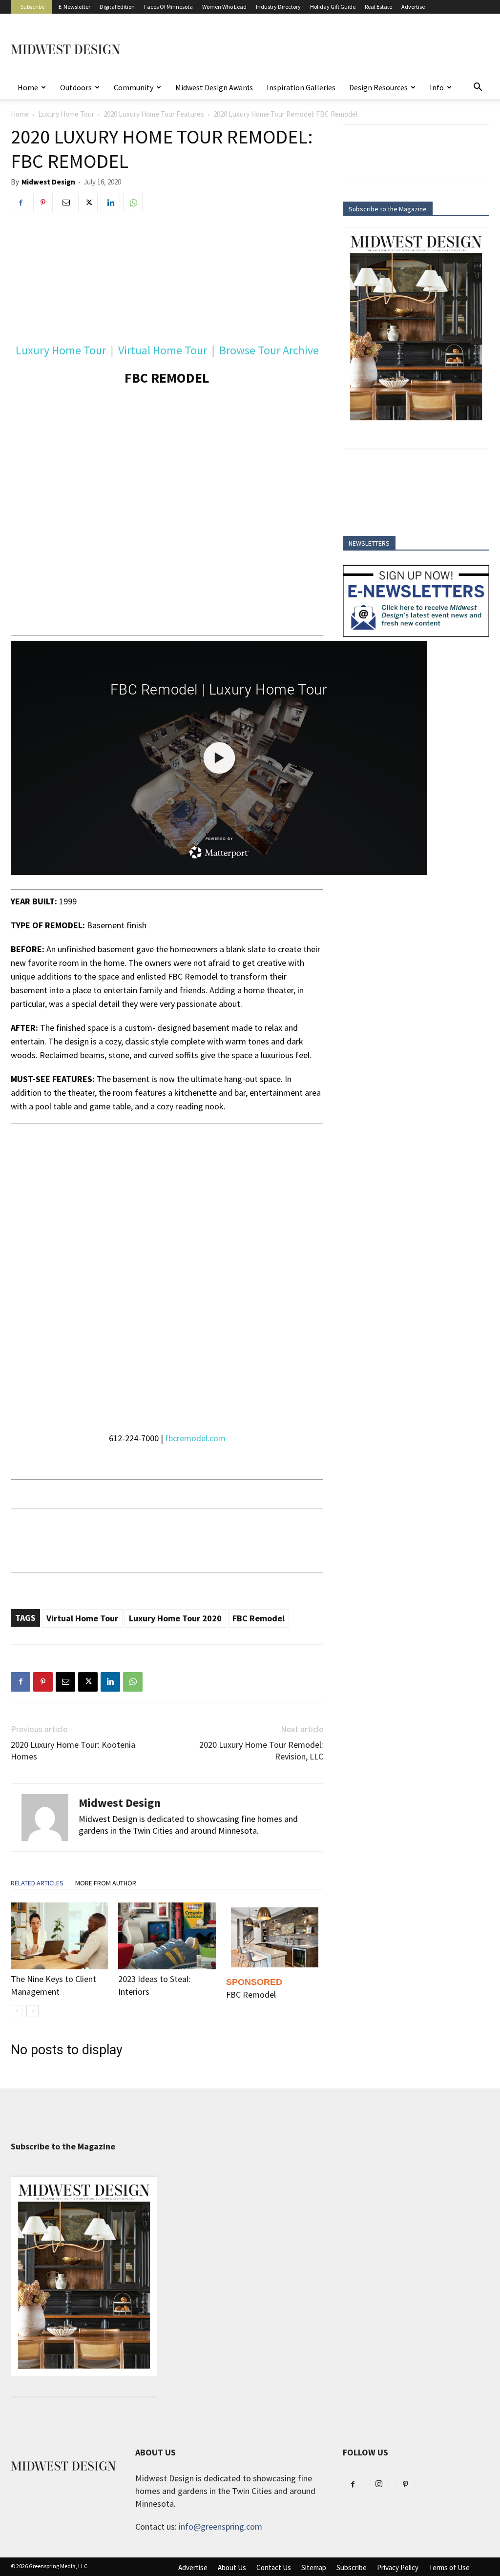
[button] (478, 87)
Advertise (413, 7)
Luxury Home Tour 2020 (175, 1618)
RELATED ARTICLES (37, 1883)
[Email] (65, 203)
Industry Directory (278, 7)
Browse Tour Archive (269, 350)
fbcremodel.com (194, 1438)
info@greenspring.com (220, 2526)
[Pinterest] (43, 203)
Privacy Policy (398, 2568)
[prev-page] (17, 2011)
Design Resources (378, 87)
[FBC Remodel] (275, 1937)
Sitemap (314, 2568)
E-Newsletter (74, 7)
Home (28, 87)
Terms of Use (449, 2568)
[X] (88, 203)
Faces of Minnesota (168, 7)
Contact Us (274, 2568)
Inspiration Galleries (301, 87)
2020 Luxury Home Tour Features (154, 114)
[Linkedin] (110, 203)
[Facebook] (21, 203)
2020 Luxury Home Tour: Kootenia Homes (73, 1750)
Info (437, 87)
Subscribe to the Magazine (388, 209)
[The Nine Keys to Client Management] (59, 1936)
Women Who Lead (224, 7)
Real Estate (378, 7)
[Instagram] (379, 2484)
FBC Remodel (259, 1618)
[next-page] (32, 2011)
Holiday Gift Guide (333, 7)
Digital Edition (117, 7)
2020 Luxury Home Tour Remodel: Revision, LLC (261, 1750)
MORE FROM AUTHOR (106, 1883)
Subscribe (32, 7)
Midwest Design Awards (214, 87)
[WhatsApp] (133, 203)
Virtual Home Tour (163, 350)
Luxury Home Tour (66, 114)
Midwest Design (48, 182)
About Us (232, 2568)
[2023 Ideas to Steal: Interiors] (167, 1936)
